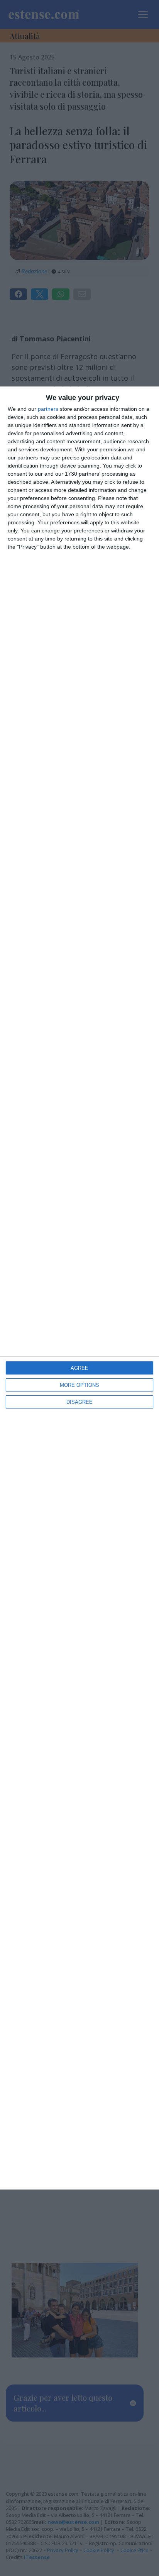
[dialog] (79, 1288)
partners (48, 409)
